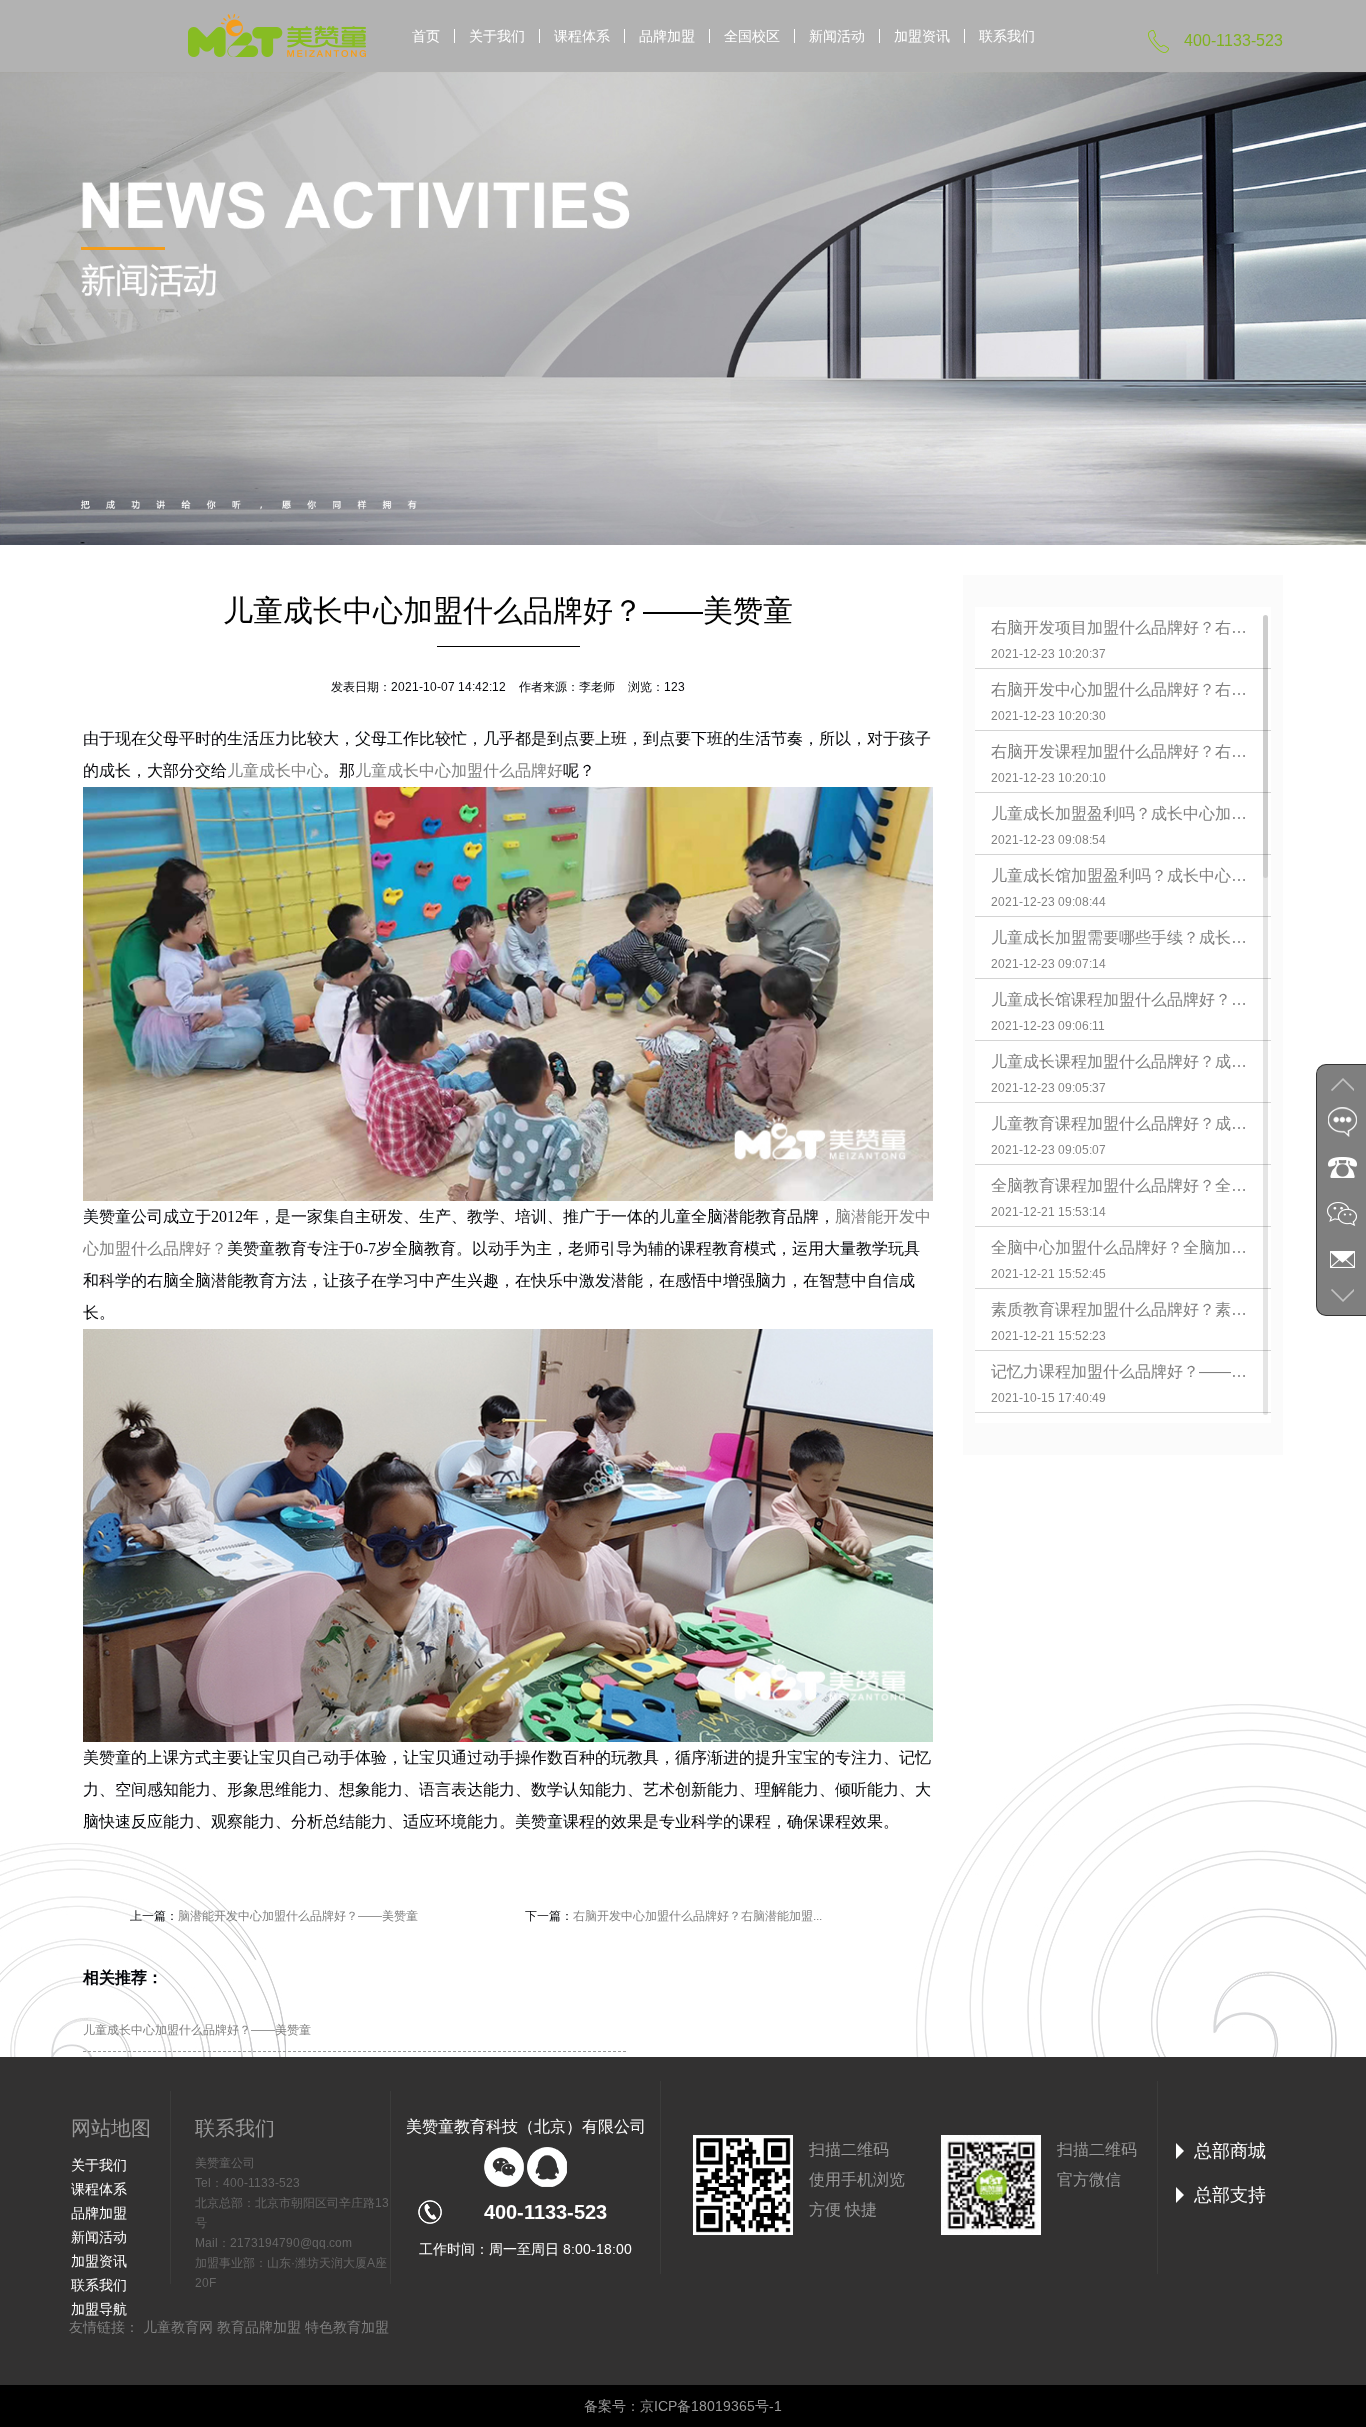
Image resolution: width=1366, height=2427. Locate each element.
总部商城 (1230, 2151)
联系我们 (1007, 36)
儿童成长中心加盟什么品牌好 (459, 770)
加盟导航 (99, 2309)
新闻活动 (837, 36)
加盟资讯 (922, 36)
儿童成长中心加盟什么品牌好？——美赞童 (197, 2030)
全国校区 (752, 36)
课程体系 (582, 36)
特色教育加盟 (347, 2327)
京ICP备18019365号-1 (711, 2406)
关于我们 (497, 36)
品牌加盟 (667, 36)
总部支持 (1230, 2195)
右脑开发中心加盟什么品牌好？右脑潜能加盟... (697, 1916)
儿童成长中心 (275, 770)
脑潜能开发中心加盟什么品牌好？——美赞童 (298, 1916)
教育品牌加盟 (259, 2327)
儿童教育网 (178, 2327)
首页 (426, 36)
